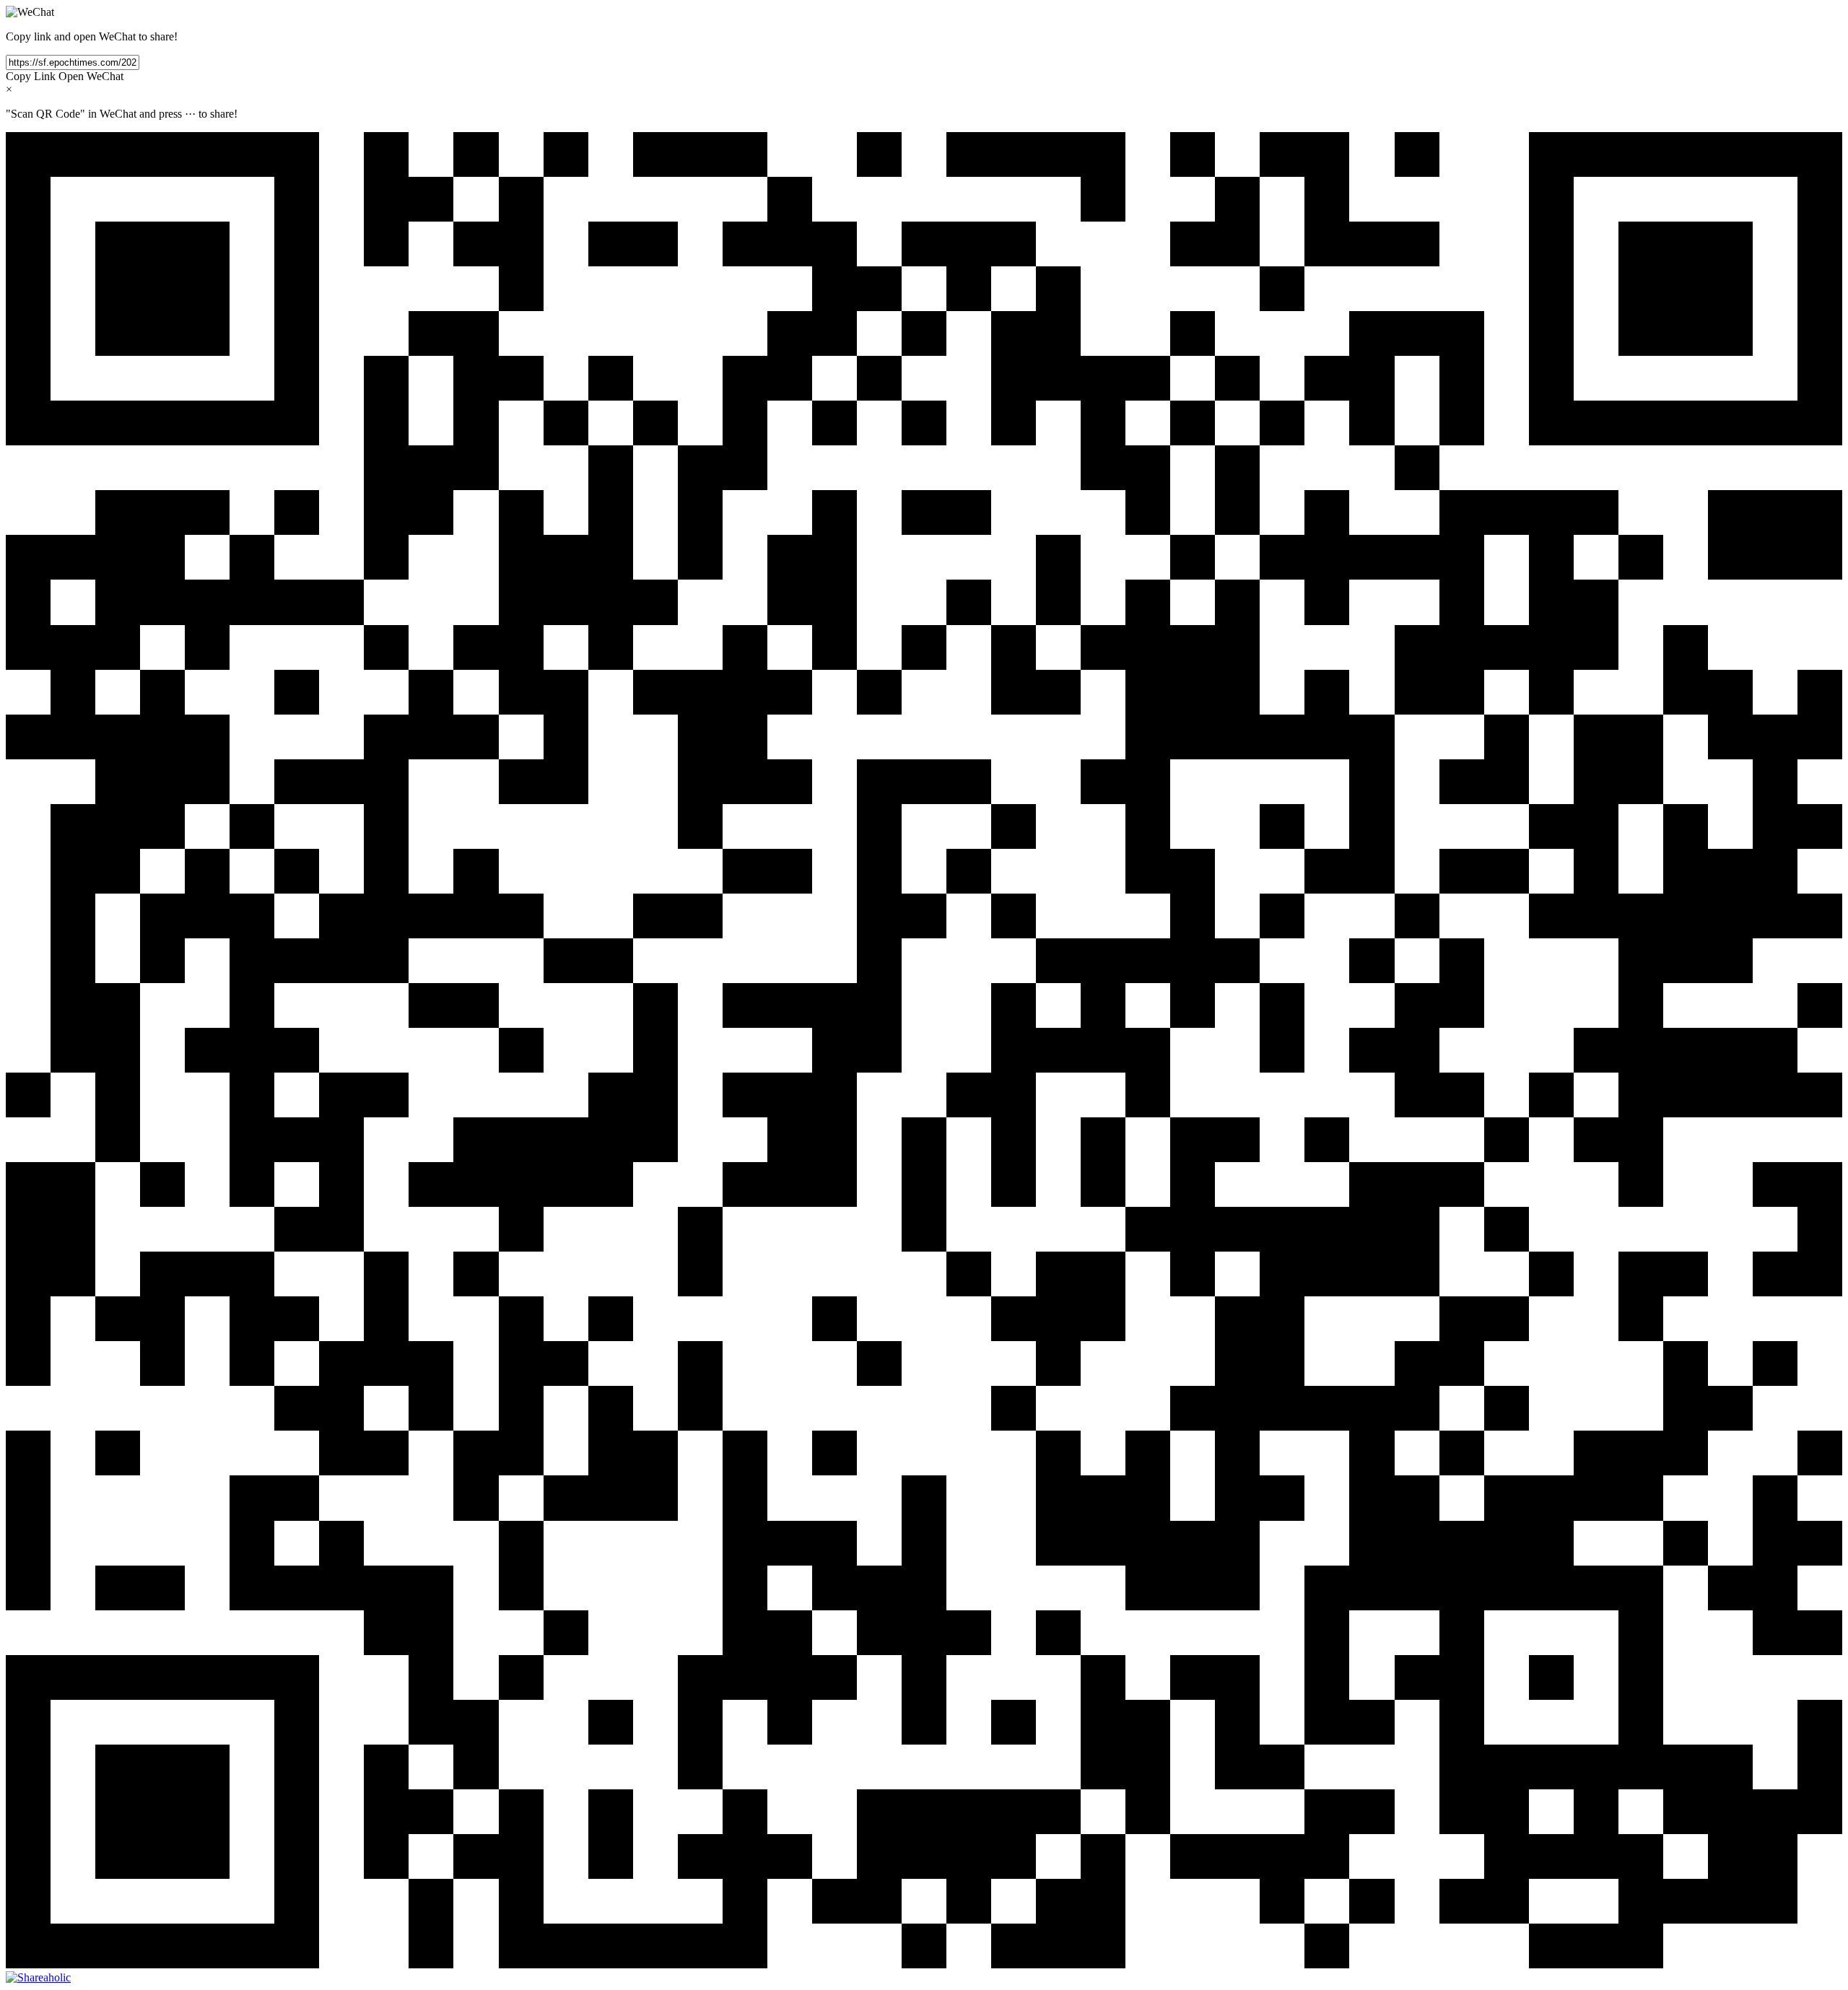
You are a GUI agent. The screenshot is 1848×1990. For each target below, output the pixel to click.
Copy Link (31, 76)
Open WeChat (91, 76)
